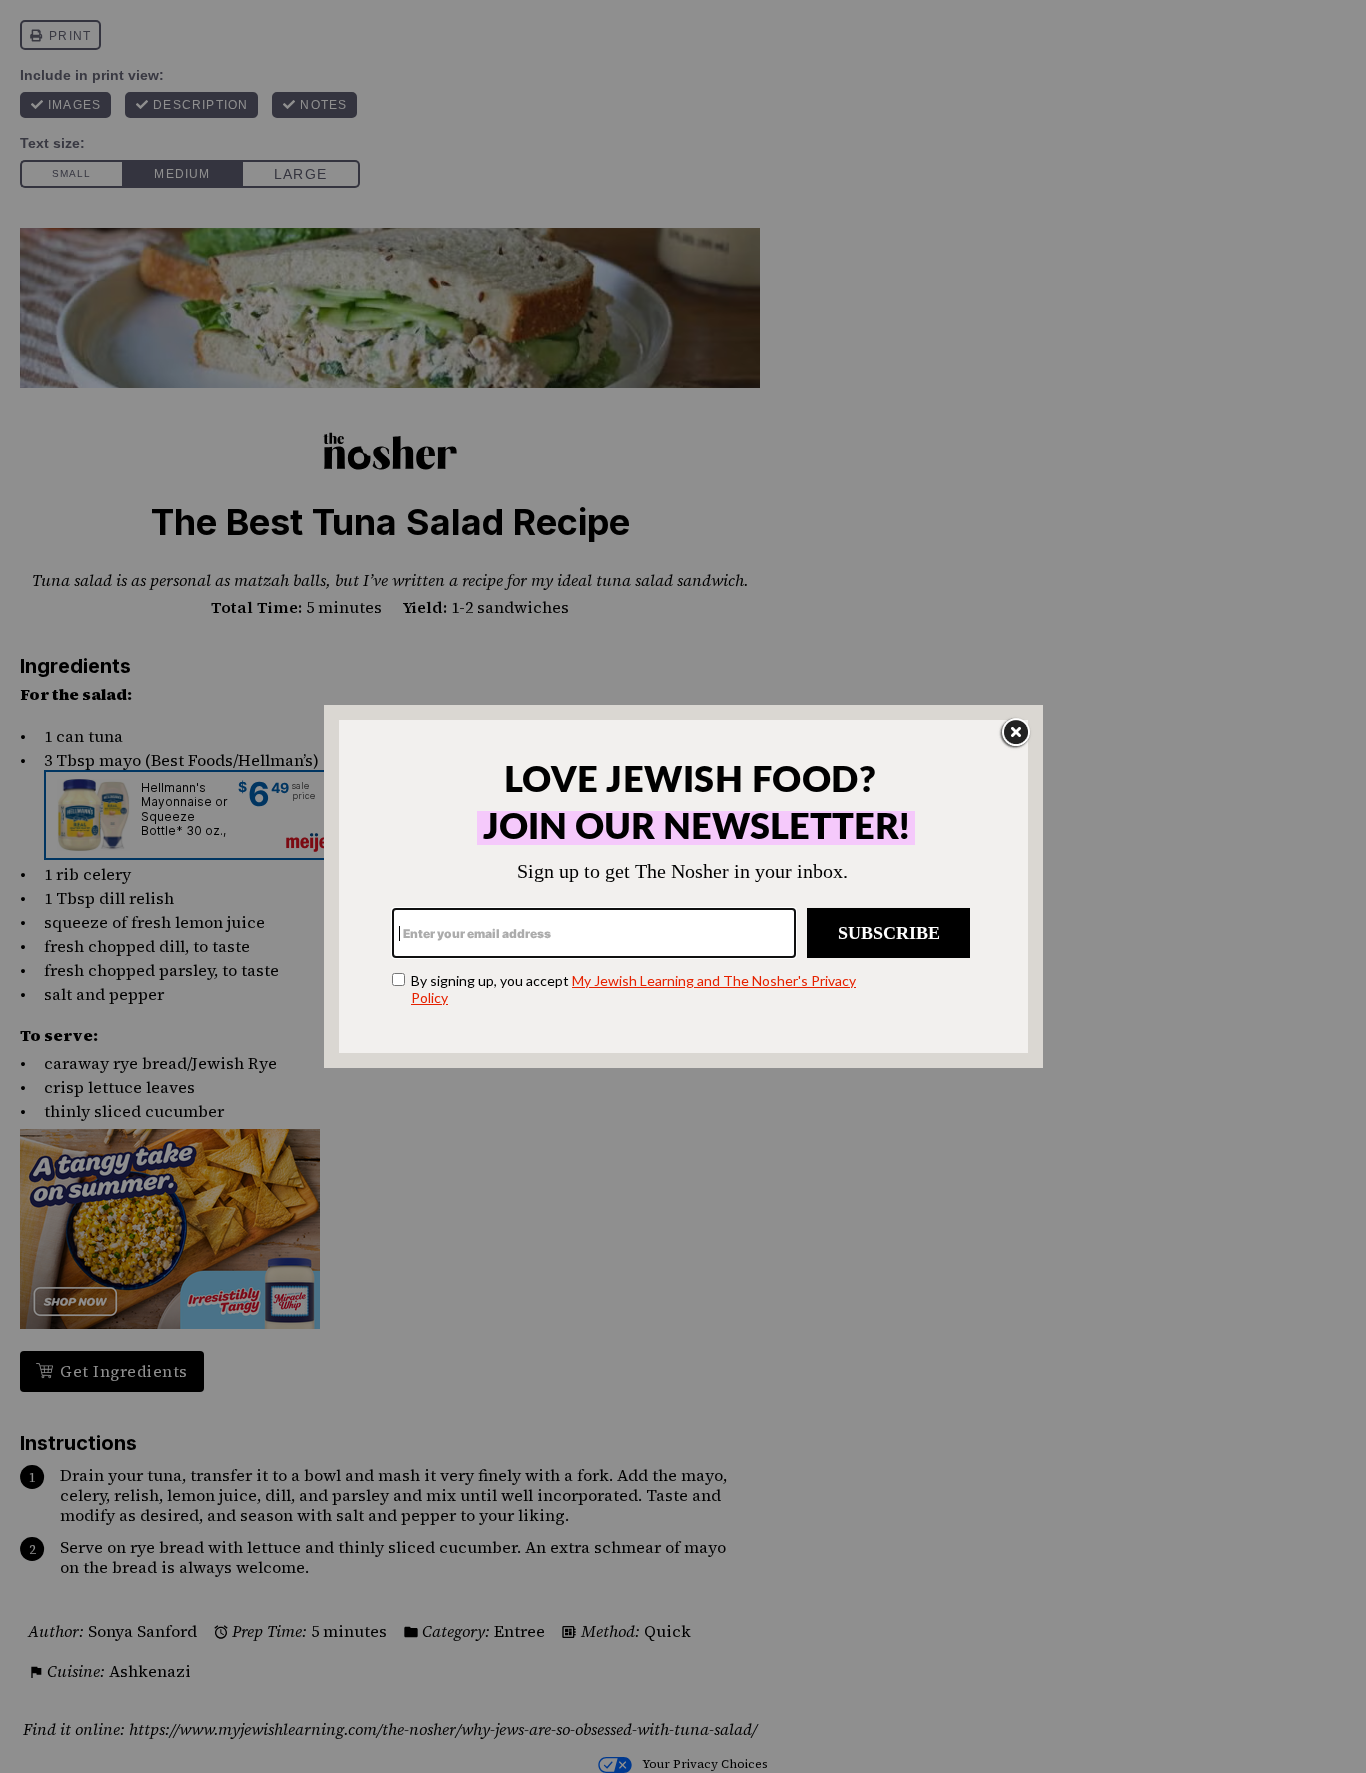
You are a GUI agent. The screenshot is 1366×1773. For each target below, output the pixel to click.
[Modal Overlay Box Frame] (683, 886)
